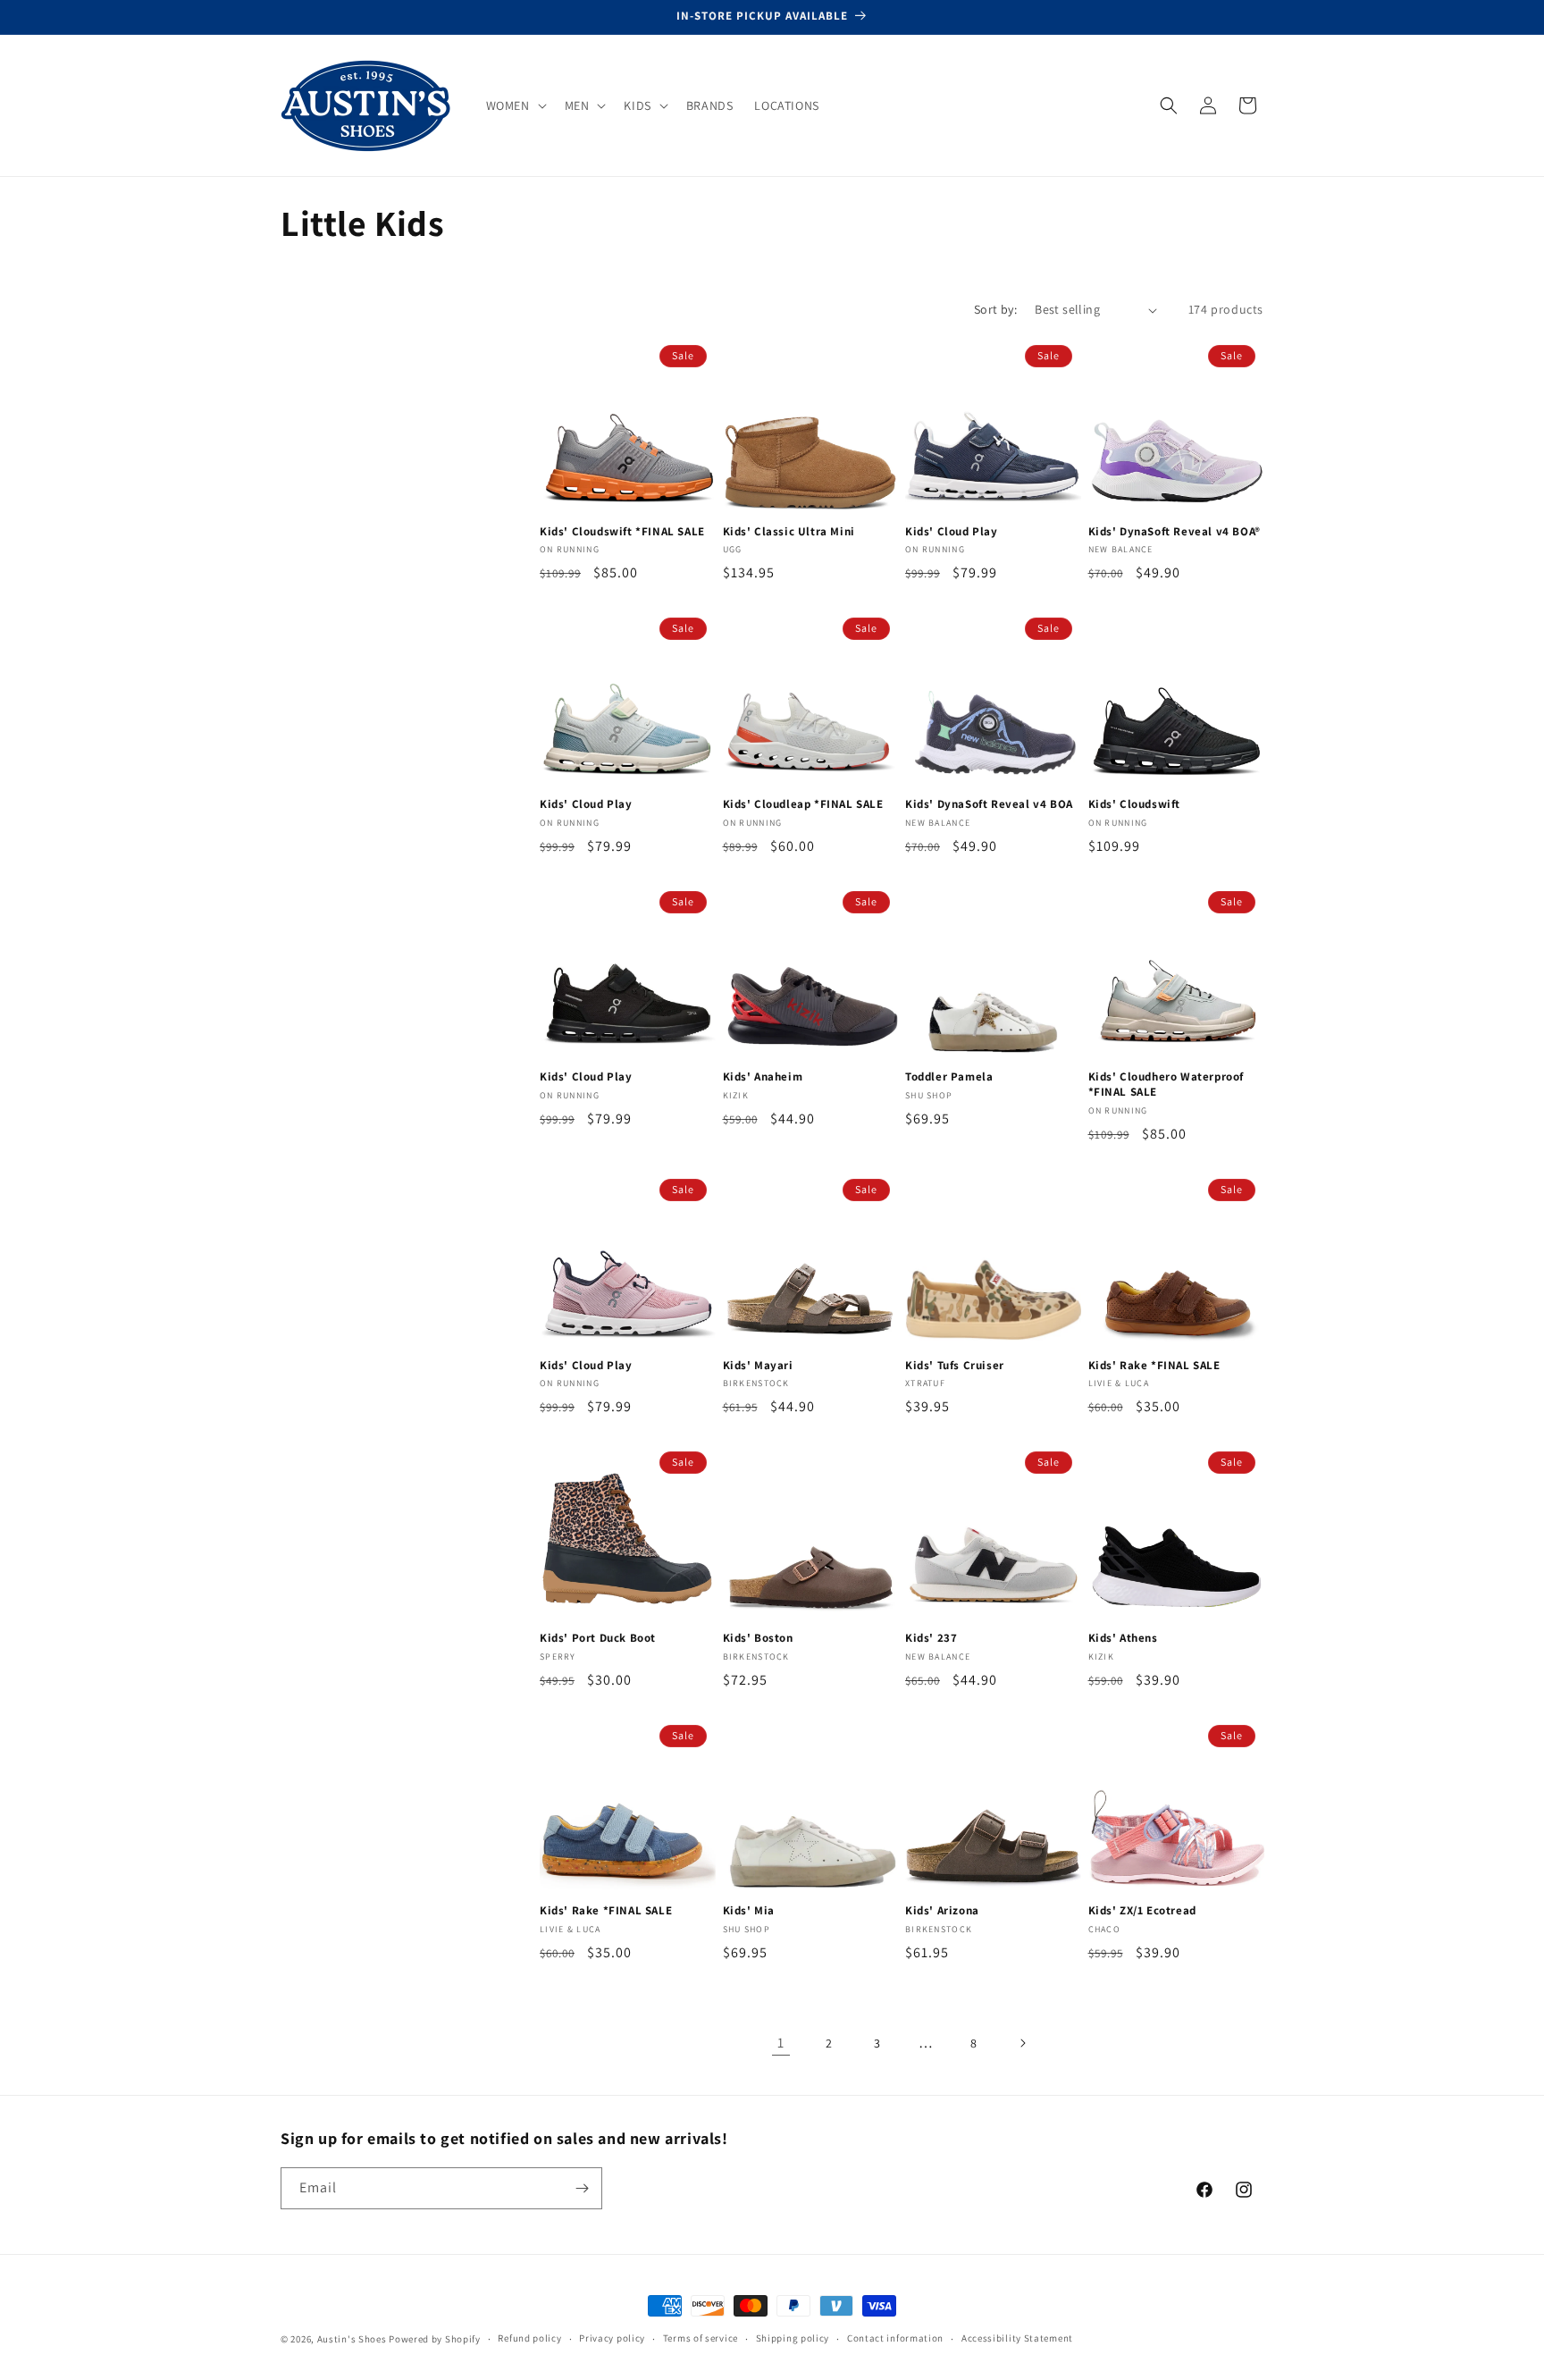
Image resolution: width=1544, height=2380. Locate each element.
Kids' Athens (1123, 1638)
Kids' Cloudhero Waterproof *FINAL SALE (1166, 1085)
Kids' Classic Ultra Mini (789, 532)
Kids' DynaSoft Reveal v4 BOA (989, 804)
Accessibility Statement (1017, 2338)
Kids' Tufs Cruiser (955, 1366)
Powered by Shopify (435, 2339)
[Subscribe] (582, 2188)
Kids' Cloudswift (1135, 804)
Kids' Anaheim (763, 1077)
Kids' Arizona (942, 1911)
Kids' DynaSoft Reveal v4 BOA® (1175, 532)
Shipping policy (793, 2338)
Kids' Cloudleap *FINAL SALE (803, 804)
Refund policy (529, 2338)
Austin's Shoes (353, 2339)
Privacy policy (612, 2338)
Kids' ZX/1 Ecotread (1142, 1911)
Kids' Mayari (758, 1366)
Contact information (895, 2338)
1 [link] (781, 2043)
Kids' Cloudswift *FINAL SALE (622, 532)
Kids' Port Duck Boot (598, 1638)
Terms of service (701, 2338)
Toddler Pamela (949, 1077)
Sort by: (995, 309)
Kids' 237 (931, 1638)
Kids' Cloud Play (952, 532)
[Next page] (1022, 2043)
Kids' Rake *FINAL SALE (1154, 1366)
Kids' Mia (749, 1911)
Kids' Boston (758, 1638)
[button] (515, 105)
